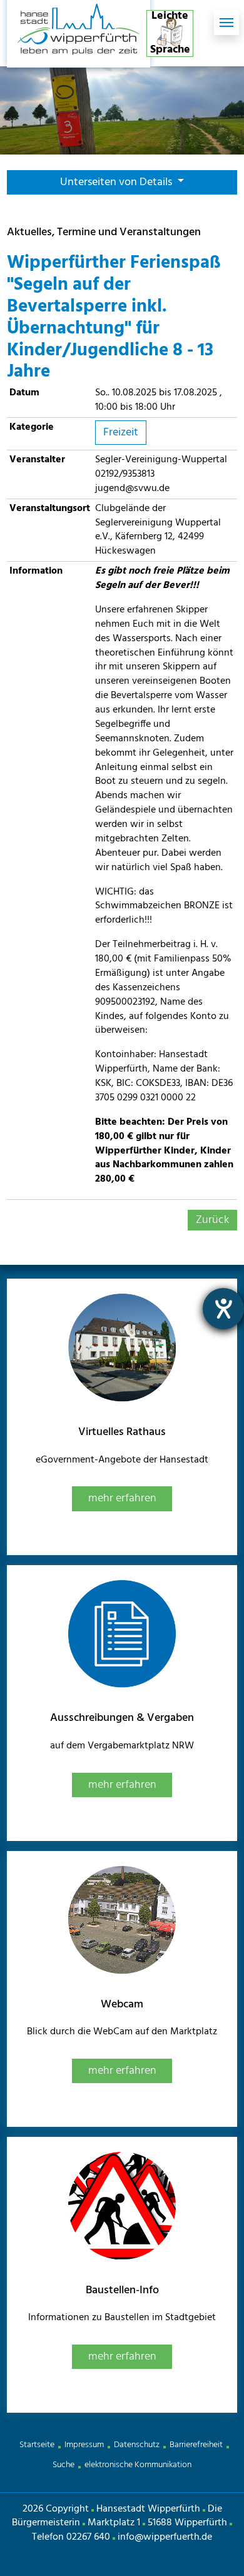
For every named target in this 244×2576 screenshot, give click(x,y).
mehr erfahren (122, 1498)
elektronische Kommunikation (138, 2465)
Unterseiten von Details (117, 182)
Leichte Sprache (170, 33)
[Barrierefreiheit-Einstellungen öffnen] (223, 1309)
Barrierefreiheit (196, 2445)
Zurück (212, 1220)
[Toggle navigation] (226, 23)
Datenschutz (137, 2445)
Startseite (37, 2445)
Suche (64, 2465)
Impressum (84, 2445)
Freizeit (121, 433)
